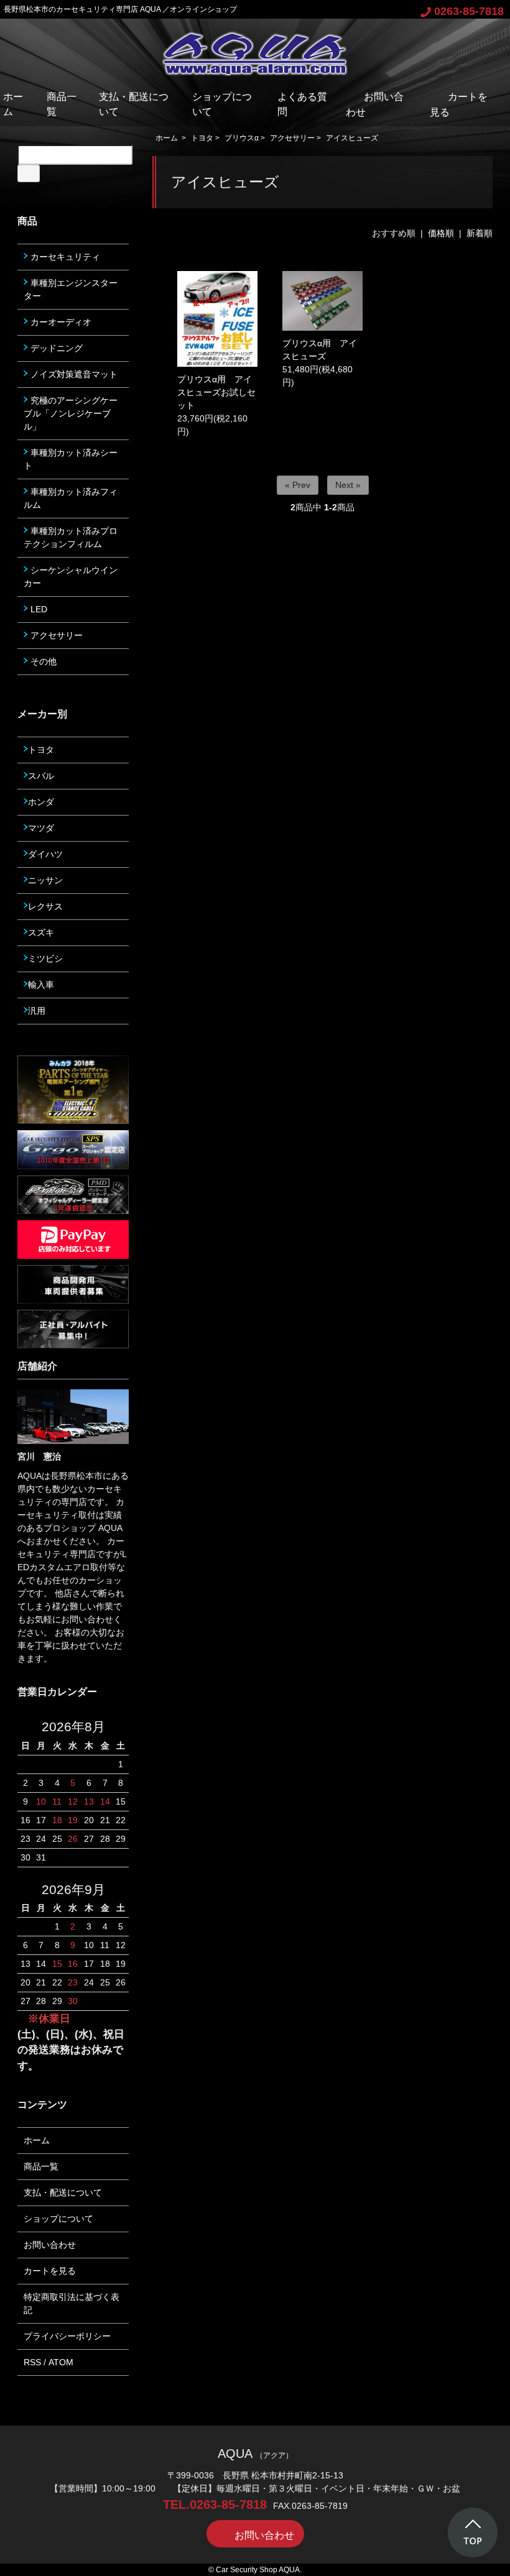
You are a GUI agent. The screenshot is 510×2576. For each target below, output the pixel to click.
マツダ (41, 828)
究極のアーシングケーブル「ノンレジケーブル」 (71, 413)
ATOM (61, 2362)
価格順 (441, 233)
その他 (42, 661)
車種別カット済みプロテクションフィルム (71, 537)
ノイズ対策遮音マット (73, 374)
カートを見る (50, 2271)
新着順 (480, 233)
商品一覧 (41, 2166)
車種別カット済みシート (71, 459)
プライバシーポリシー (67, 2336)
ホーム (167, 138)
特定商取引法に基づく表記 (72, 2303)
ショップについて (58, 2219)
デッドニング (55, 348)
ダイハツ (45, 854)
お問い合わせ (50, 2245)
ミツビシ (45, 959)
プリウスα (242, 138)
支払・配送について (63, 2192)
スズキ (41, 932)
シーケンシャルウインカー (71, 577)
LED (38, 609)
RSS (32, 2362)
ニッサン (45, 880)
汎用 (37, 1011)
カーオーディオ (60, 322)
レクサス (45, 906)
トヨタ (202, 138)
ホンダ (41, 802)
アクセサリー (292, 138)
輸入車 (41, 985)
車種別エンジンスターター (71, 289)
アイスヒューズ (352, 138)
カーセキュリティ (64, 257)
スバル (41, 776)
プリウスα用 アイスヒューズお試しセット (216, 392)
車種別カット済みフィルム (71, 498)
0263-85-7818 (469, 11)
